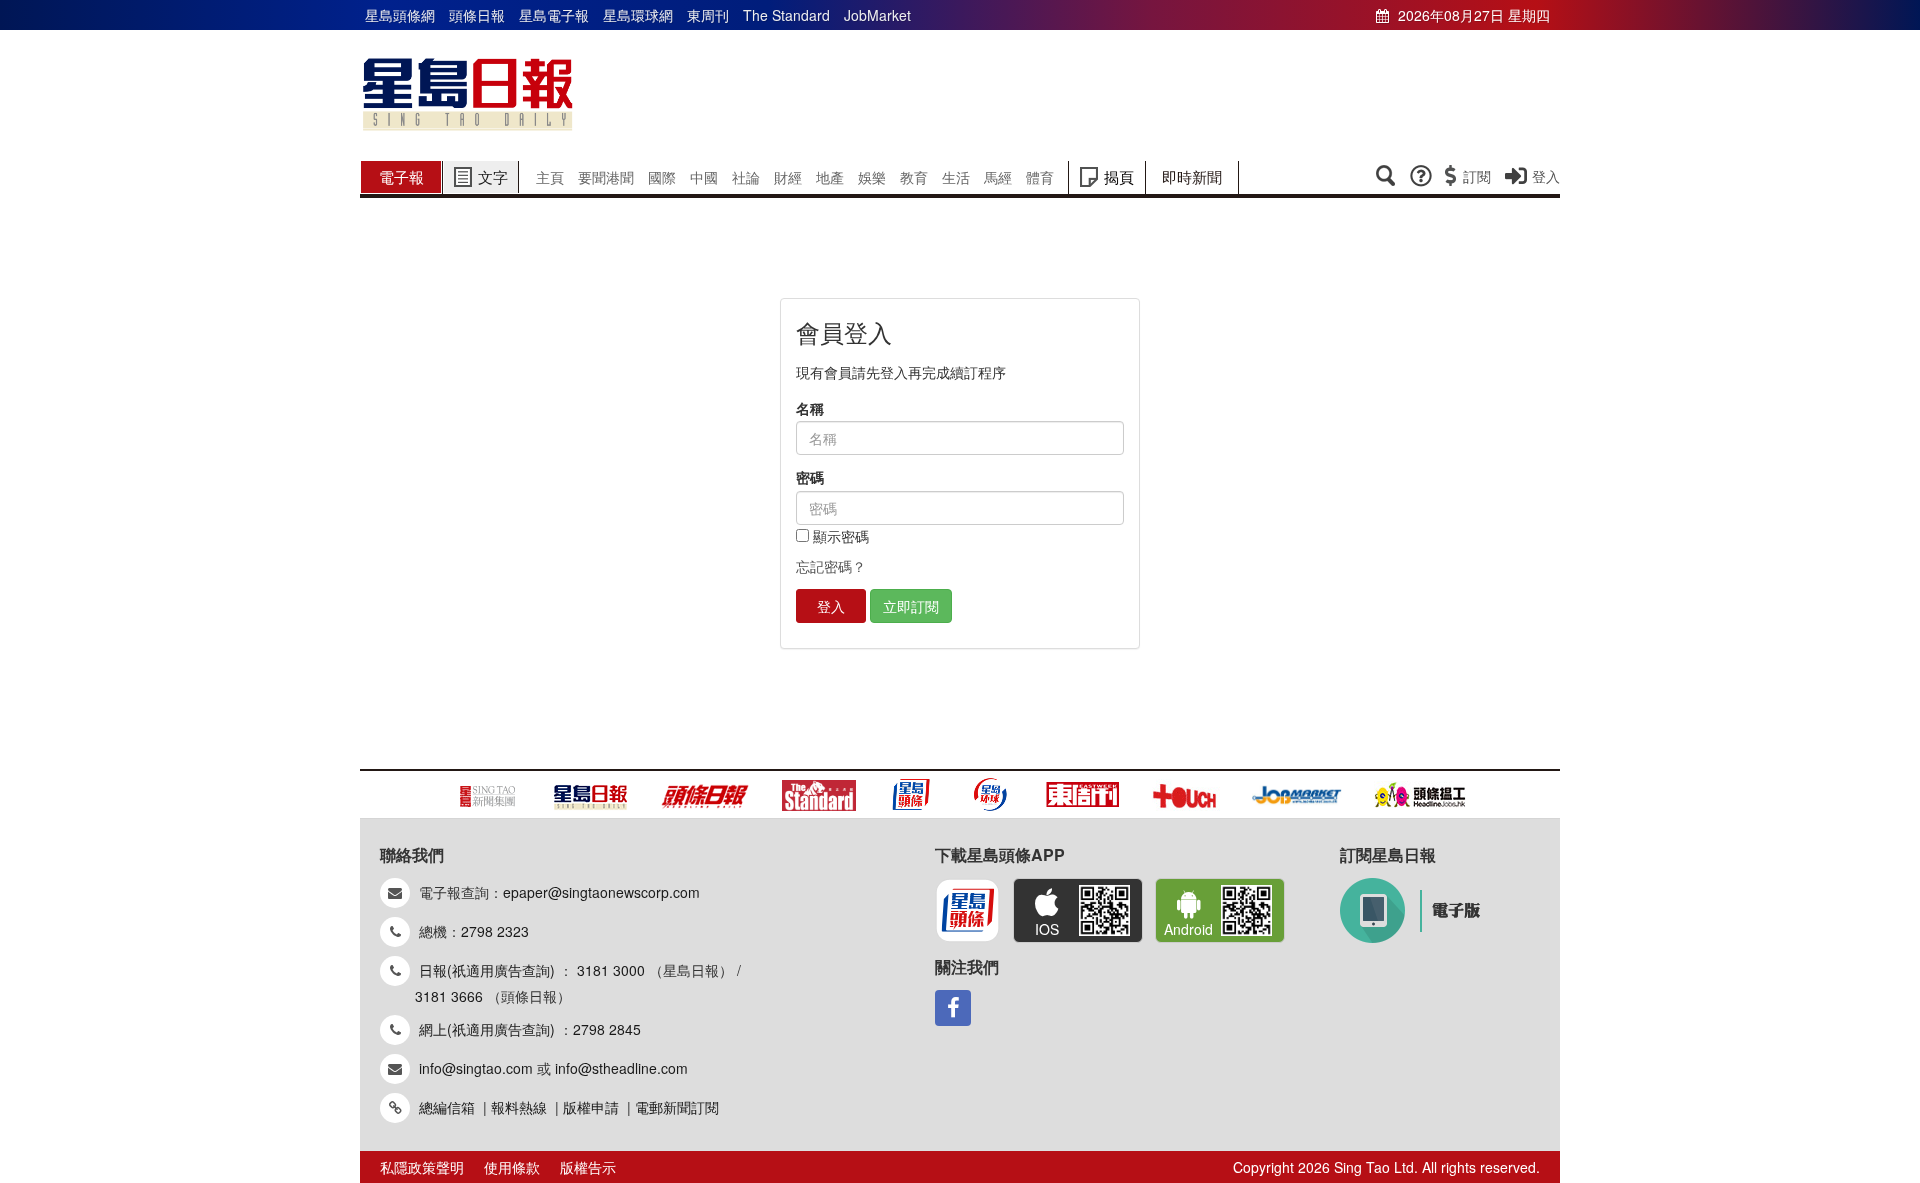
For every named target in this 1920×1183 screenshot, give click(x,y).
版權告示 (588, 1167)
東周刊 (708, 15)
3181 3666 (449, 996)
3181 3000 (611, 970)
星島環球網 (638, 15)
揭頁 (1119, 176)
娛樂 (872, 177)
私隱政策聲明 (422, 1167)
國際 (662, 177)
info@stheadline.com (621, 1068)
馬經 (998, 177)
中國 (704, 177)
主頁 (550, 177)
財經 (788, 177)
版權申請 (591, 1107)
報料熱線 (519, 1107)
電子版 (1410, 910)
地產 (830, 177)
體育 (1040, 177)
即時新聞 (1192, 176)
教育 (914, 177)
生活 (956, 177)
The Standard (786, 15)
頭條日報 (477, 15)
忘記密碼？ (831, 566)
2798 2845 (607, 1029)
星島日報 (468, 95)
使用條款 (512, 1167)
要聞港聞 (606, 177)
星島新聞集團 (488, 794)
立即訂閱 (911, 606)
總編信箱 (447, 1107)
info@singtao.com (476, 1068)
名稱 (810, 408)
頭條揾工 (1420, 794)
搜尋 (1385, 176)
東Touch (1186, 794)
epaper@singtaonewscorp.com (601, 892)
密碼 (810, 477)
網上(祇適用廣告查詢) (487, 1029)
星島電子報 (554, 15)
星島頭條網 (400, 15)
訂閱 (1477, 176)
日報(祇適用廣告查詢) (487, 970)
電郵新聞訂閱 (677, 1107)
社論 (746, 177)
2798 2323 (495, 931)
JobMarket (877, 15)
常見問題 (1421, 176)
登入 (1546, 176)
